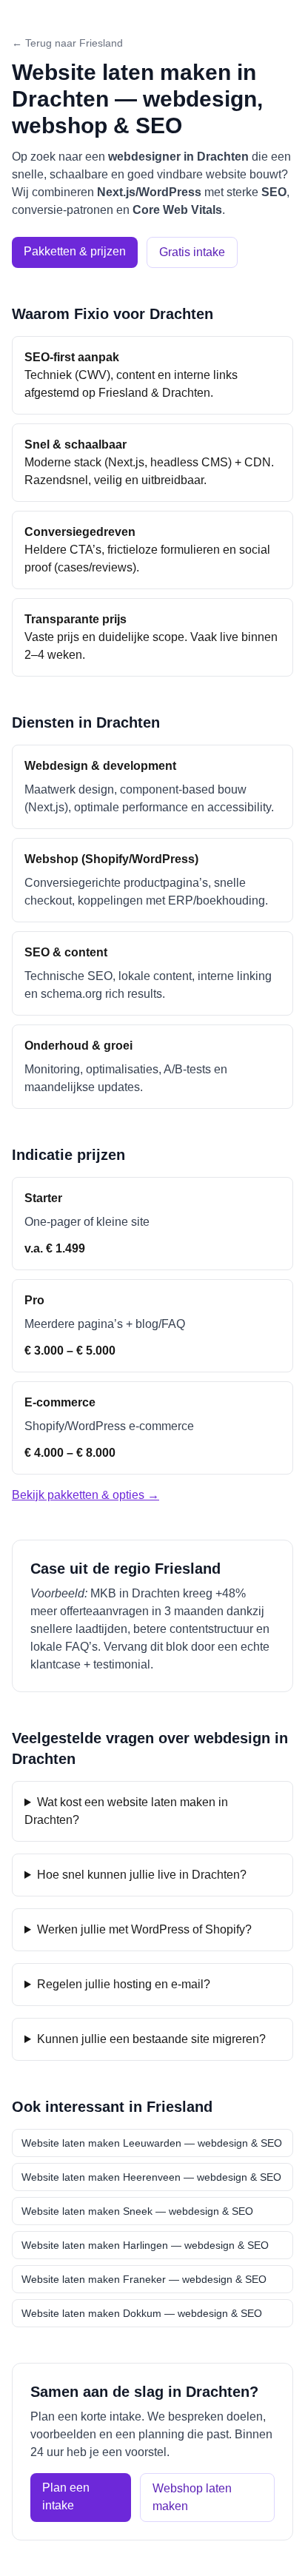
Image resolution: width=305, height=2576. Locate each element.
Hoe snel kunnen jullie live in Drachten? (142, 1875)
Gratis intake (192, 252)
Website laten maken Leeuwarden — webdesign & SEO (152, 2143)
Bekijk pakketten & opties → (86, 1495)
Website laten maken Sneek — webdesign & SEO (137, 2211)
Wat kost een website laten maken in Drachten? (126, 1811)
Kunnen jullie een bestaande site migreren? (151, 2039)
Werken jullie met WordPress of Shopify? (144, 1929)
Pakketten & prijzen (75, 251)
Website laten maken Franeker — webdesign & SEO (144, 2279)
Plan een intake (66, 2496)
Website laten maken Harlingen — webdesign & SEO (145, 2245)
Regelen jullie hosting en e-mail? (124, 1984)
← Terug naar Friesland (67, 43)
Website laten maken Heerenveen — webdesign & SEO (151, 2177)
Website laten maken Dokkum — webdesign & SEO (142, 2313)
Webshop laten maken (192, 2497)
